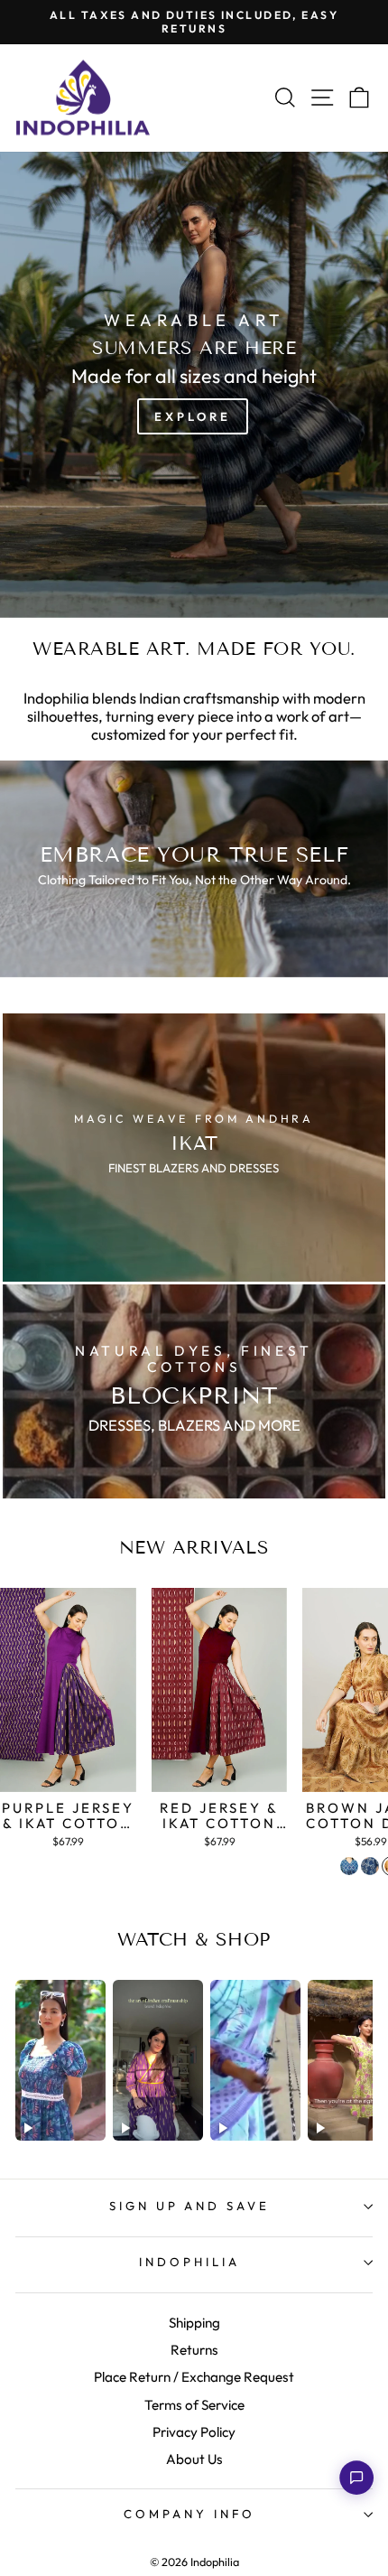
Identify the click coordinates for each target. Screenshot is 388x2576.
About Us (194, 2459)
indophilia (189, 2262)
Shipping (194, 2323)
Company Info (189, 2514)
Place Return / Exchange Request (194, 2377)
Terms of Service (194, 2405)
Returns (194, 2350)
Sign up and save (190, 2206)
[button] (356, 2478)
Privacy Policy (194, 2432)
